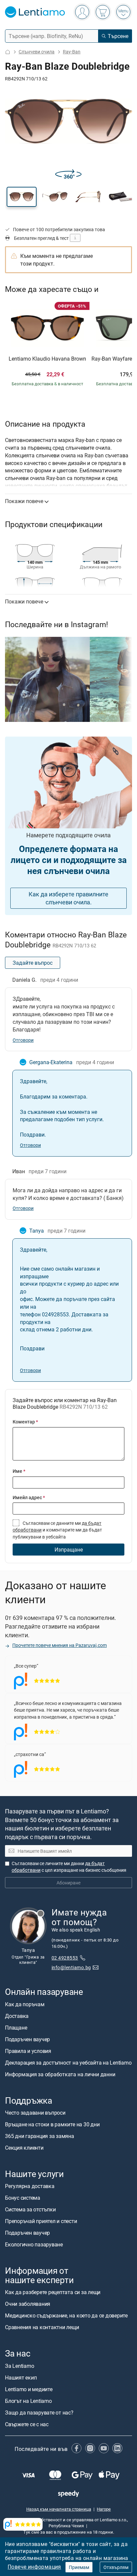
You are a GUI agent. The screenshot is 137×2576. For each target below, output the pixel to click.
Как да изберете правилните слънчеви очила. (68, 898)
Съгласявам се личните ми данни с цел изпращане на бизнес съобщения (69, 1867)
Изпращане (69, 1550)
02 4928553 (65, 1958)
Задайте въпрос (33, 963)
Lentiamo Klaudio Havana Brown (47, 359)
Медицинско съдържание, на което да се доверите (66, 2316)
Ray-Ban (72, 52)
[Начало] (8, 52)
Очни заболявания (28, 2304)
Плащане (16, 2028)
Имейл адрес (29, 1497)
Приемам (79, 2567)
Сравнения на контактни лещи (42, 2327)
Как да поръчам (25, 2004)
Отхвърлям (116, 2567)
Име (19, 1471)
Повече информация (34, 2567)
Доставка (17, 2016)
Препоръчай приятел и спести (41, 2221)
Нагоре (104, 2509)
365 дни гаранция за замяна (40, 2136)
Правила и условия (28, 2051)
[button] (22, 197)
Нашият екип (21, 2378)
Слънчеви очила (37, 52)
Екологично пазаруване (34, 2244)
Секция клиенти (24, 2148)
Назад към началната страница (59, 2509)
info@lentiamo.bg (71, 1967)
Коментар (25, 1422)
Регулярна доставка (30, 2186)
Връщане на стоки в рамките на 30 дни (52, 2124)
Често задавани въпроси (35, 2113)
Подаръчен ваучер (27, 2039)
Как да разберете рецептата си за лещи (53, 2292)
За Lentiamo (19, 2366)
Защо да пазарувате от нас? (39, 2413)
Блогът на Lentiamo (28, 2401)
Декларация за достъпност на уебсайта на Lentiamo (68, 2063)
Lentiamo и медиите (29, 2389)
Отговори (23, 1040)
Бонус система (23, 2198)
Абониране (68, 1883)
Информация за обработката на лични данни (60, 2074)
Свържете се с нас (27, 2424)
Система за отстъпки (30, 2209)
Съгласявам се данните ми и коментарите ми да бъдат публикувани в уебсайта (57, 1530)
